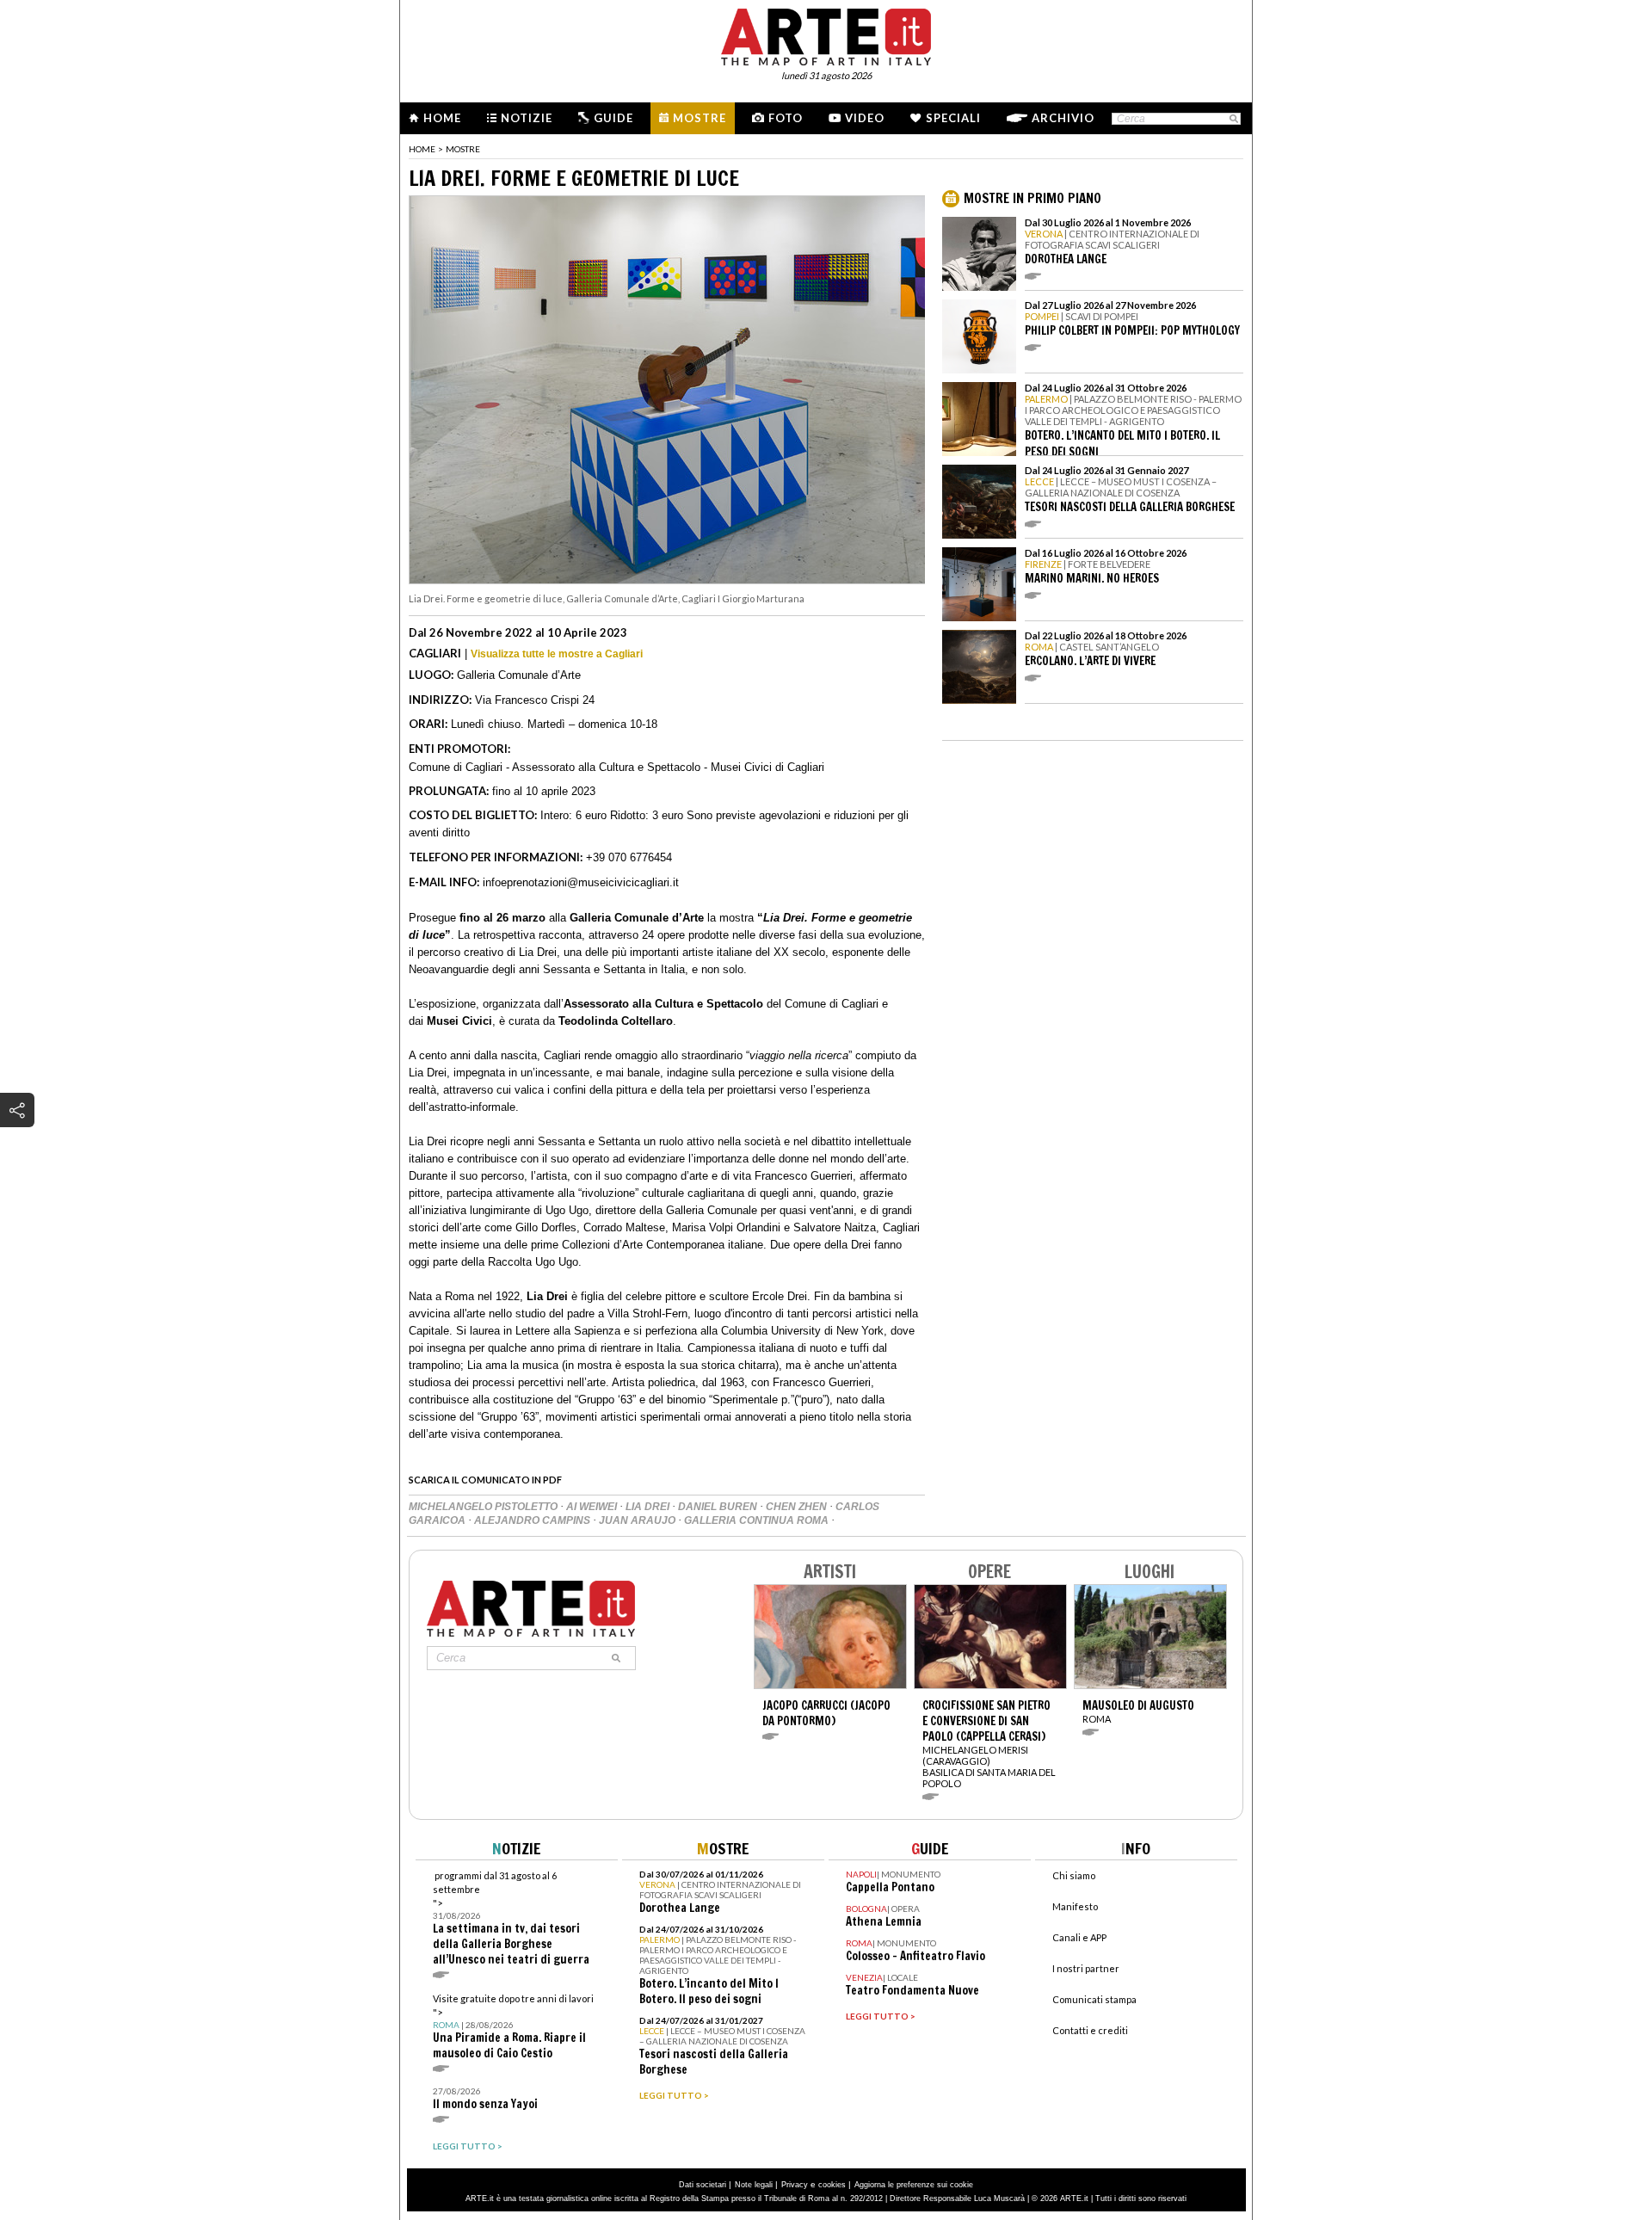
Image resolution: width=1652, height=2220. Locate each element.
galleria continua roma (758, 1520)
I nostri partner (1086, 1968)
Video (865, 118)
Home (442, 118)
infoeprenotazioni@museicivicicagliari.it (581, 882)
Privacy (795, 2185)
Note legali (754, 2185)
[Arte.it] (826, 34)
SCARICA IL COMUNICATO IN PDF (485, 1480)
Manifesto (1075, 1906)
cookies (832, 2185)
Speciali (953, 118)
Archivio (1063, 118)
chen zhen (798, 1507)
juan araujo (638, 1520)
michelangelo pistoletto (484, 1507)
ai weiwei (593, 1507)
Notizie (527, 118)
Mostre (700, 118)
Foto (786, 118)
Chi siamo (1074, 1875)
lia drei (649, 1507)
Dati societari (703, 2185)
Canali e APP (1079, 1937)
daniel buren (719, 1507)
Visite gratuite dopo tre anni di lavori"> (513, 2027)
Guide (613, 118)
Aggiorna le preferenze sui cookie (914, 2185)
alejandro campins (533, 1520)
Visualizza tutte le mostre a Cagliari (557, 654)
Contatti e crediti (1090, 2030)
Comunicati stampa (1094, 1999)
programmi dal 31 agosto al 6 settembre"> (511, 1918)
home (422, 149)
